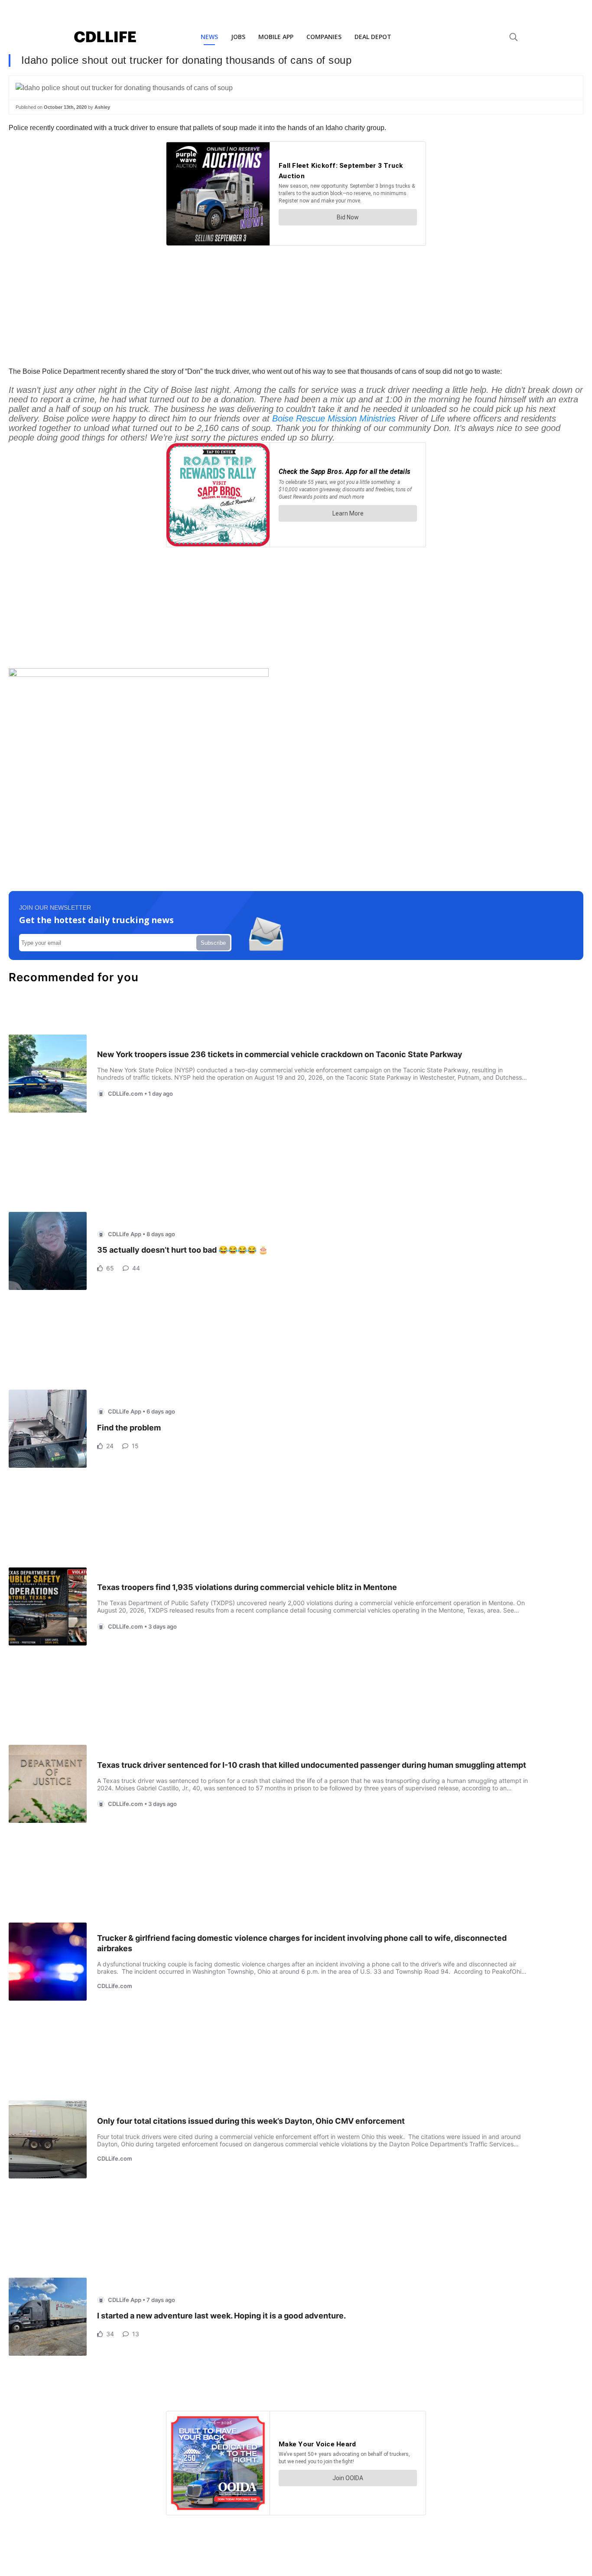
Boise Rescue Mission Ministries (334, 418)
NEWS (209, 37)
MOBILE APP (276, 37)
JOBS (238, 37)
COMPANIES (324, 37)
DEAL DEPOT (373, 37)
